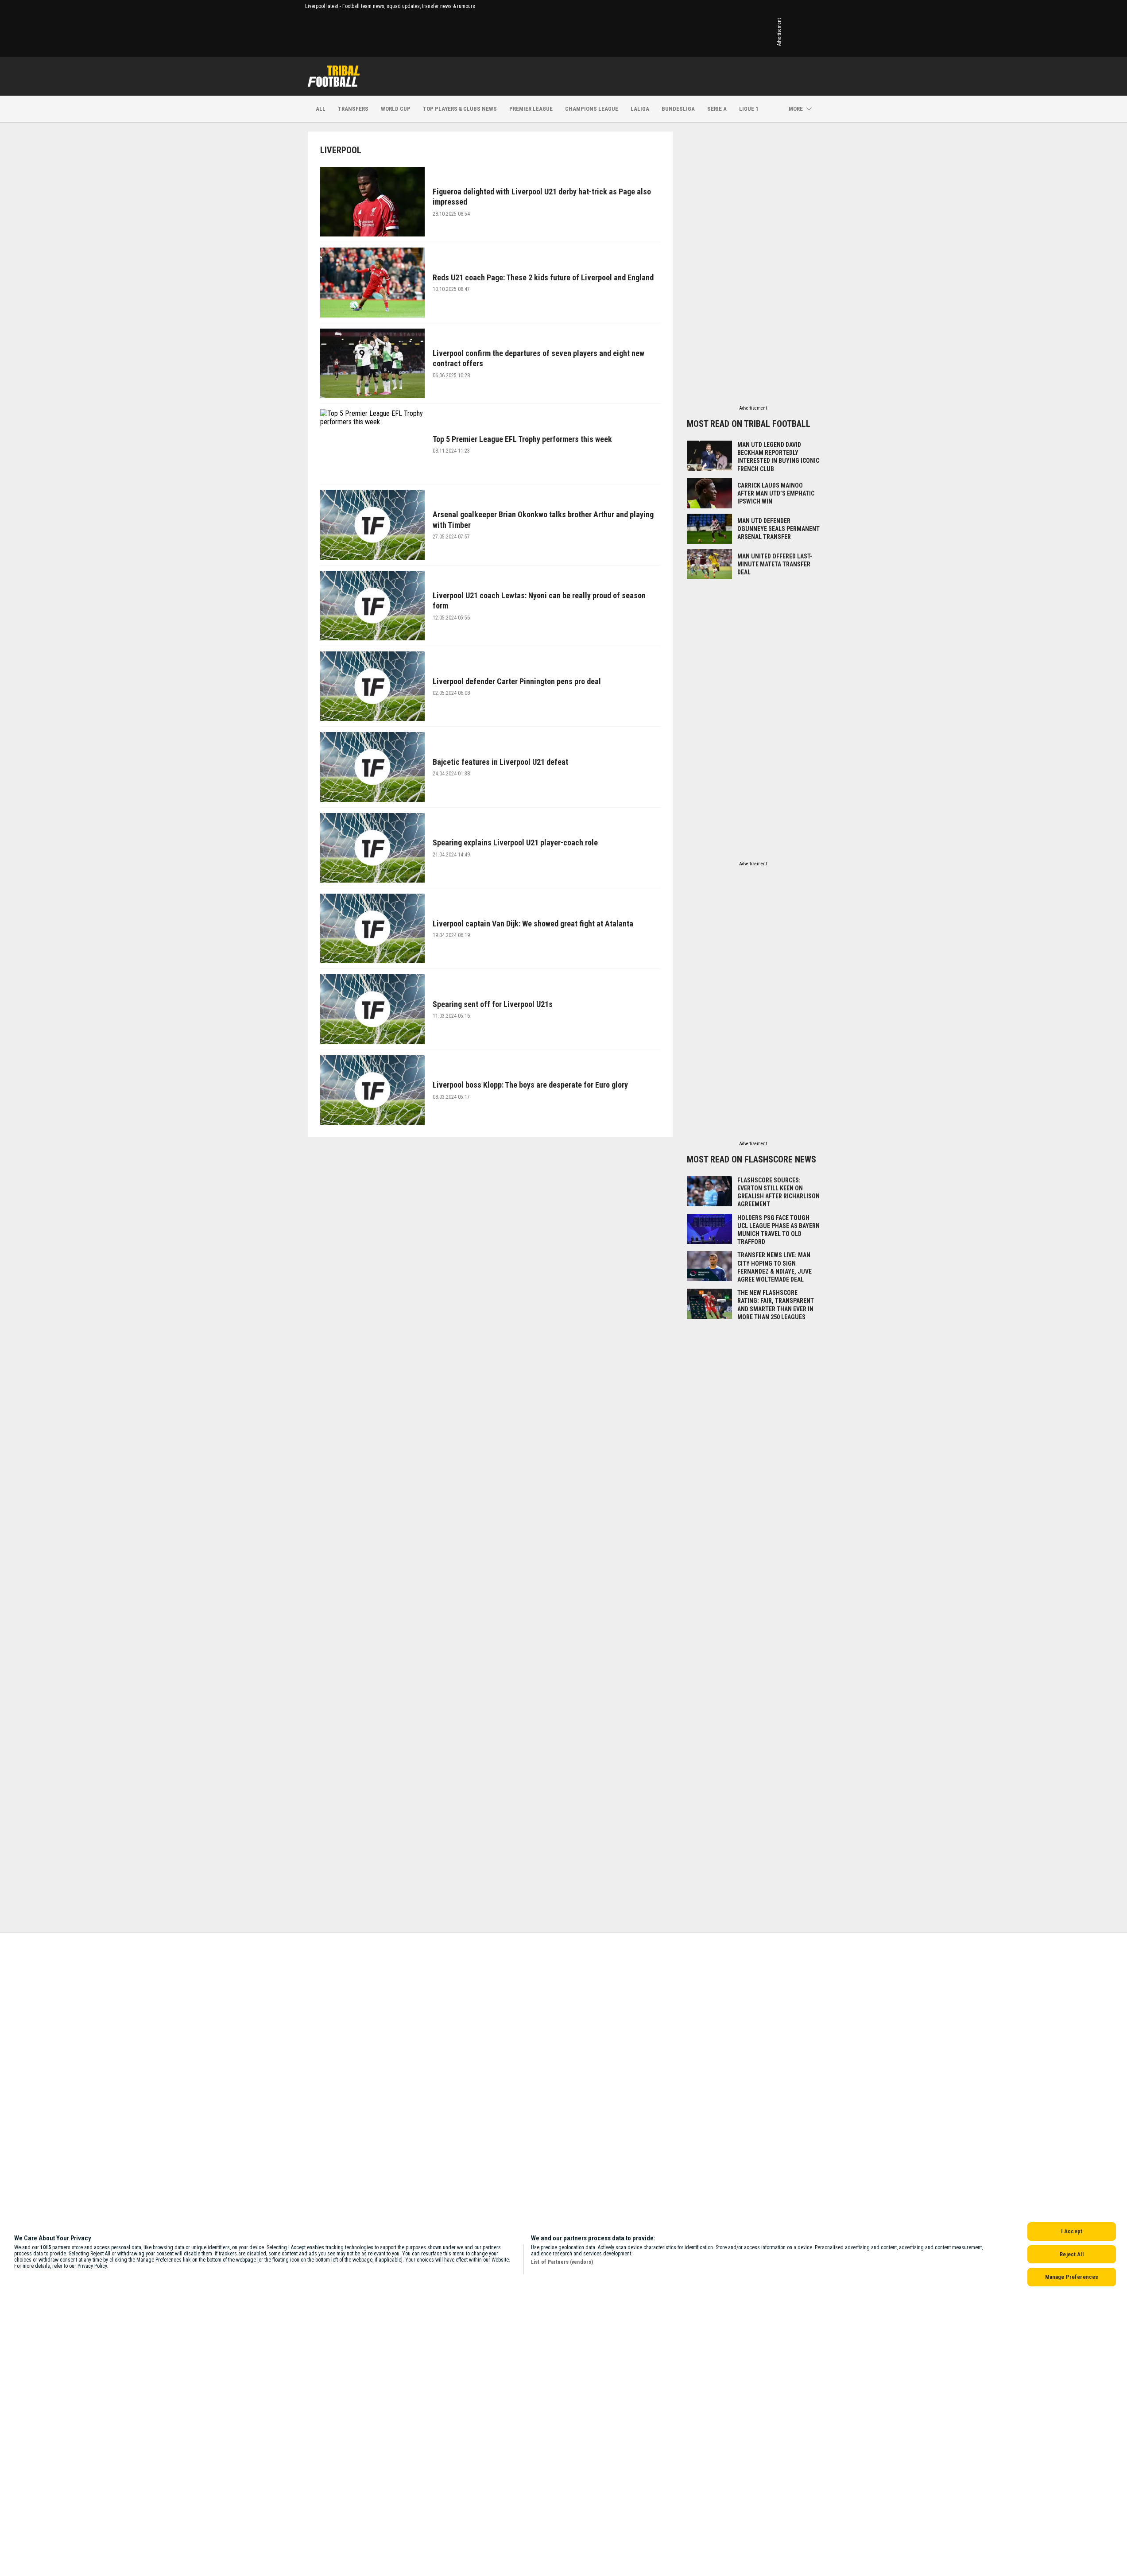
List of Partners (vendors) (562, 2262)
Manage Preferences (1072, 2277)
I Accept (1072, 2231)
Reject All (1071, 2254)
